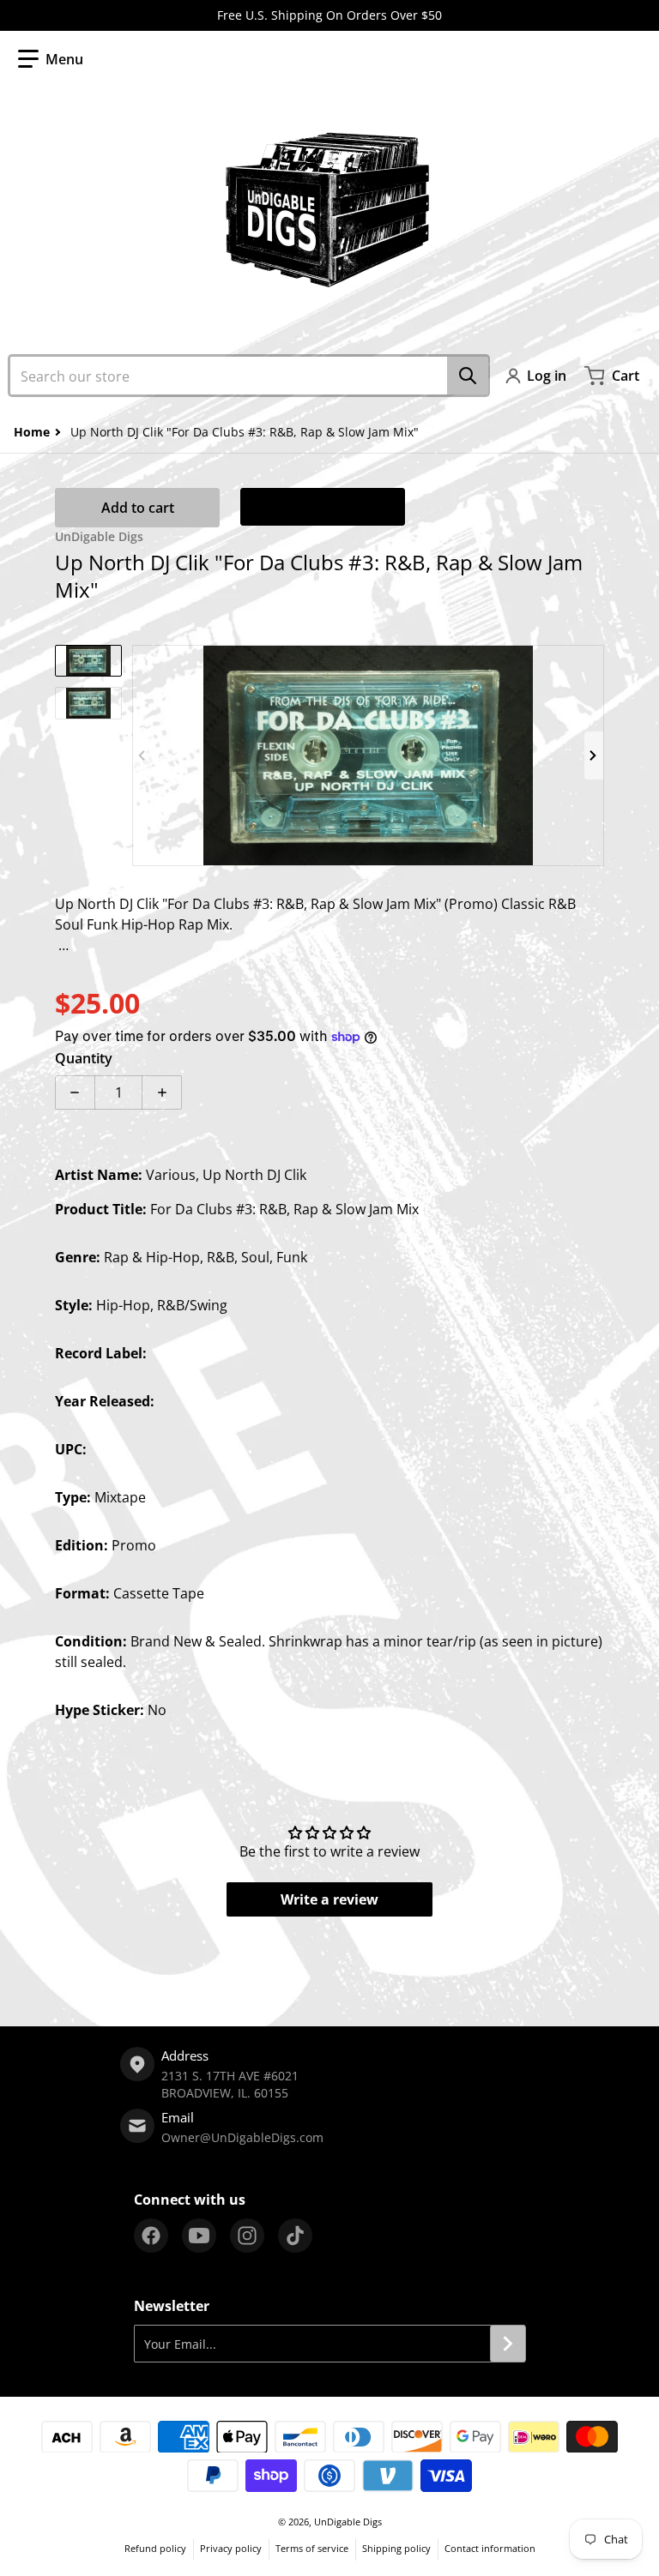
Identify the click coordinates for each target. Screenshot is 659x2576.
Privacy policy (231, 2548)
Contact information (490, 2548)
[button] (51, 59)
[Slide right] (594, 755)
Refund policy (155, 2548)
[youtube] (199, 2236)
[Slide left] (142, 755)
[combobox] (249, 376)
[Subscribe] (508, 2344)
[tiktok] (295, 2236)
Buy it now (323, 507)
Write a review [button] (329, 1899)
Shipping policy (396, 2548)
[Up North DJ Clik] (88, 661)
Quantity (84, 1058)
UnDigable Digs (348, 2522)
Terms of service (312, 2548)
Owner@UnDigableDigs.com (242, 2137)
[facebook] (151, 2236)
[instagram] (247, 2236)
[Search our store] (468, 376)
